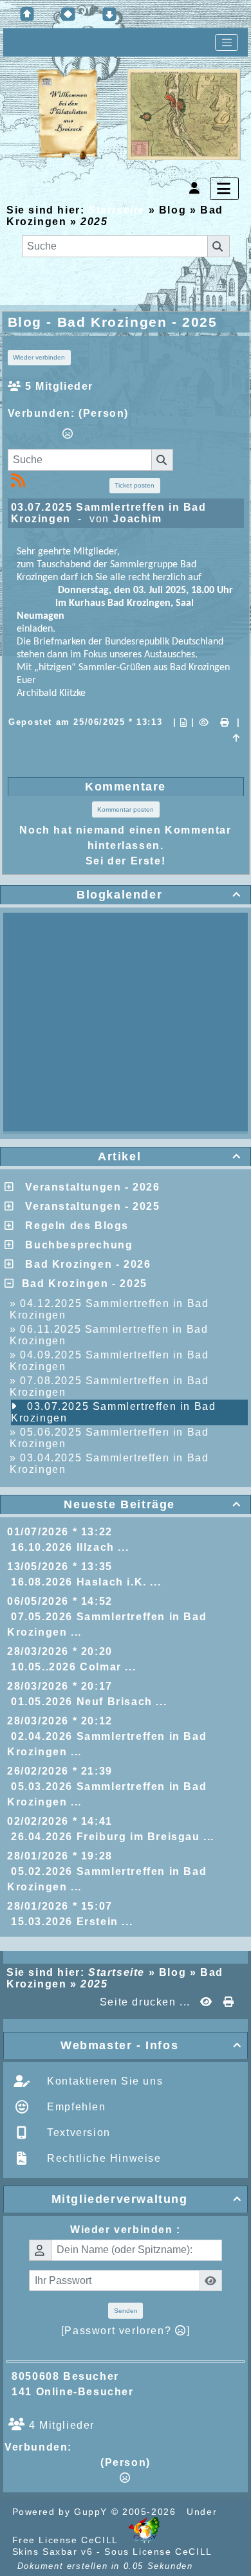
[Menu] (224, 189)
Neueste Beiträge (153, 1504)
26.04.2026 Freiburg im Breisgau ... (113, 1837)
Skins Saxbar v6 (53, 2552)
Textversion (77, 2133)
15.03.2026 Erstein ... (72, 1922)
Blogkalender (159, 895)
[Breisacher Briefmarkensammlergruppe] (139, 115)
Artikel (170, 1156)
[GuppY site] (144, 2540)
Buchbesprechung (75, 1245)
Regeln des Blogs (73, 1226)
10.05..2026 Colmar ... (73, 1667)
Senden (126, 2311)
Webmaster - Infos (151, 2045)
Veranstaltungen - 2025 (89, 1206)
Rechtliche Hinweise (103, 2158)
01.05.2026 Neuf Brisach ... (89, 1702)
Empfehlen (75, 2107)
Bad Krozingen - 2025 (81, 1283)
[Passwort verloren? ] (126, 2331)
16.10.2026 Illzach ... (70, 1547)
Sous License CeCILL (158, 2552)
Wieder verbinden (39, 357)
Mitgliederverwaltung (147, 2199)
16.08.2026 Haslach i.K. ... (86, 1582)
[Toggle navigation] (227, 42)
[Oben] (27, 14)
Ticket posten (135, 485)
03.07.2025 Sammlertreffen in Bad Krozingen (113, 1412)
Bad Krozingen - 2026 (84, 1264)
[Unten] (109, 14)
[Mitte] (68, 14)
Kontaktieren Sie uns (104, 2081)
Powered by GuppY (62, 2512)
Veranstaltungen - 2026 (89, 1187)
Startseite (116, 210)
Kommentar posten (126, 809)
